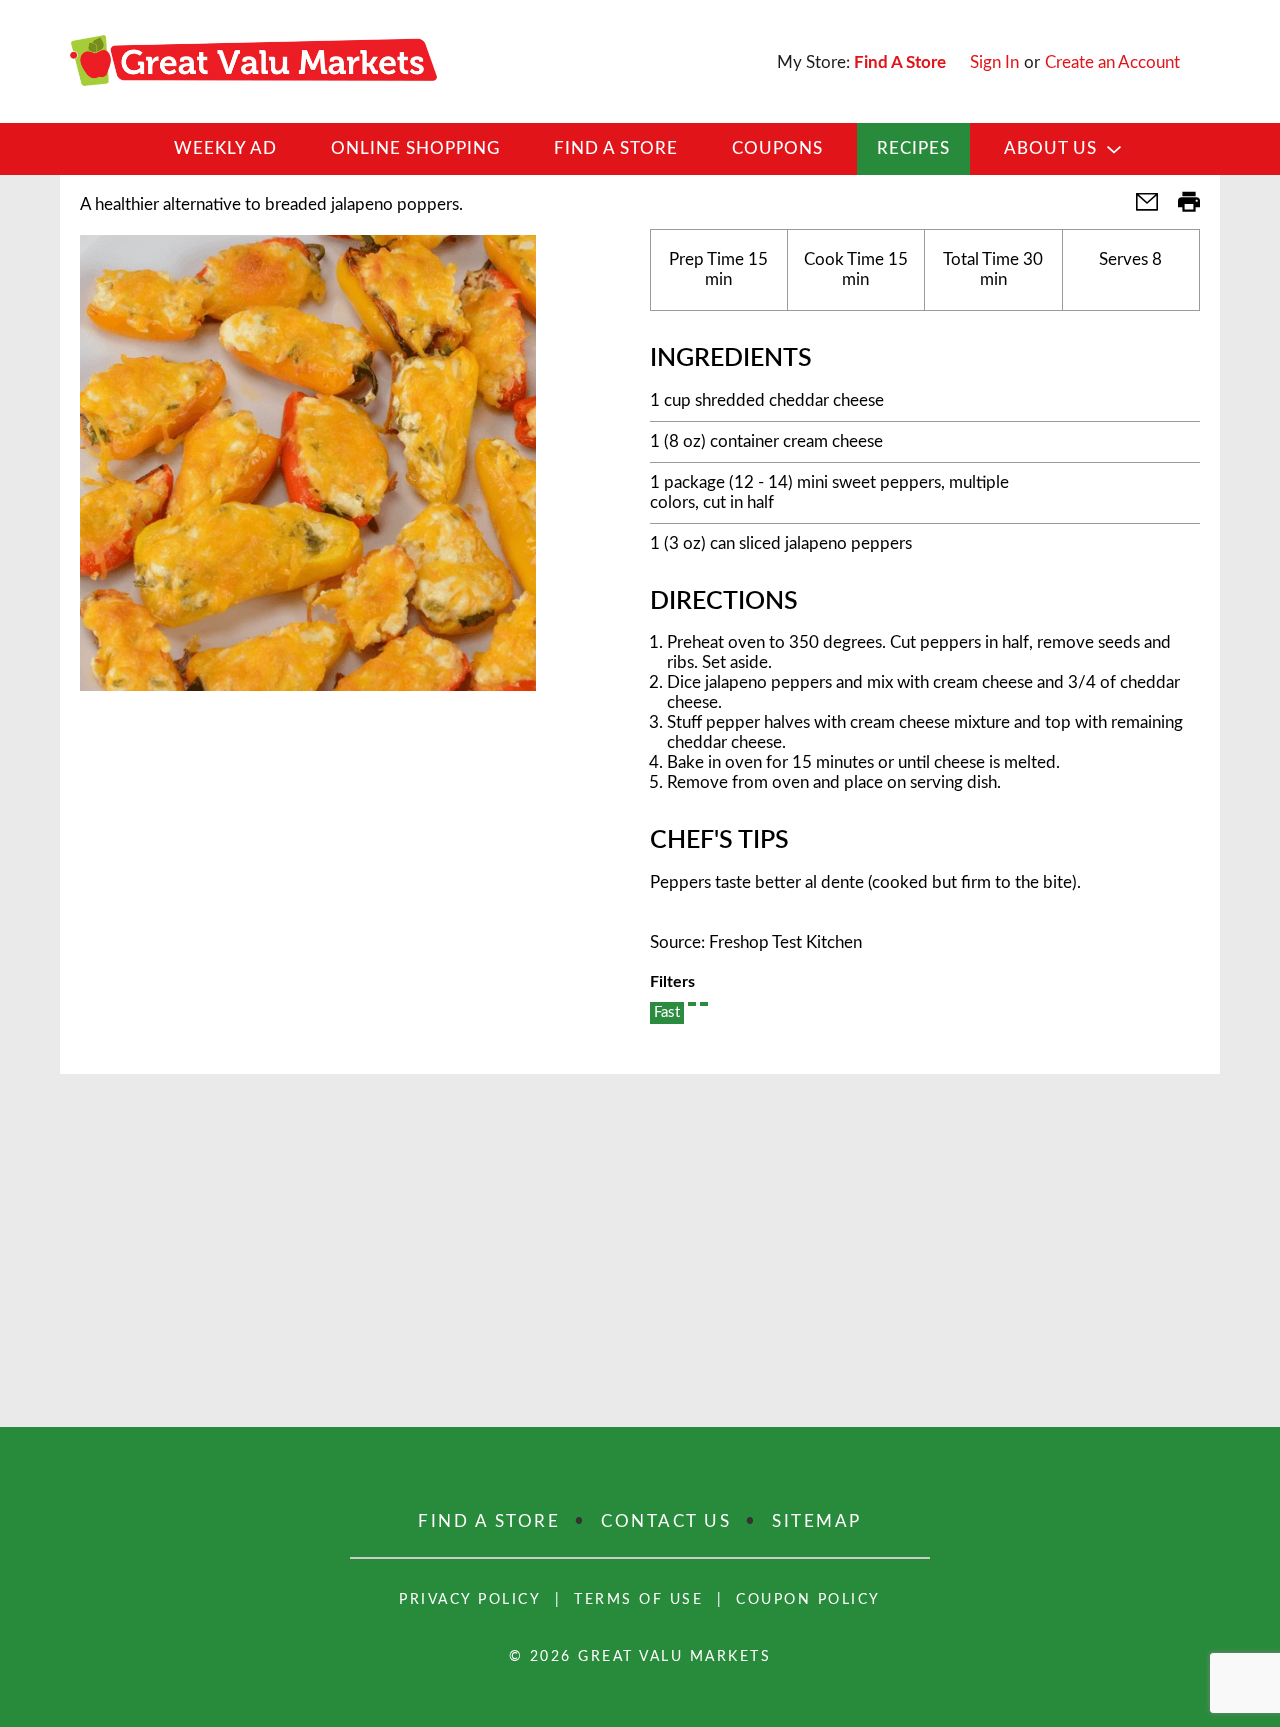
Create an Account (1112, 62)
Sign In (994, 62)
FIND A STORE (489, 1521)
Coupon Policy (808, 1600)
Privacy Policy (470, 1600)
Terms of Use (638, 1600)
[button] (1139, 208)
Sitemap (817, 1521)
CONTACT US (666, 1521)
